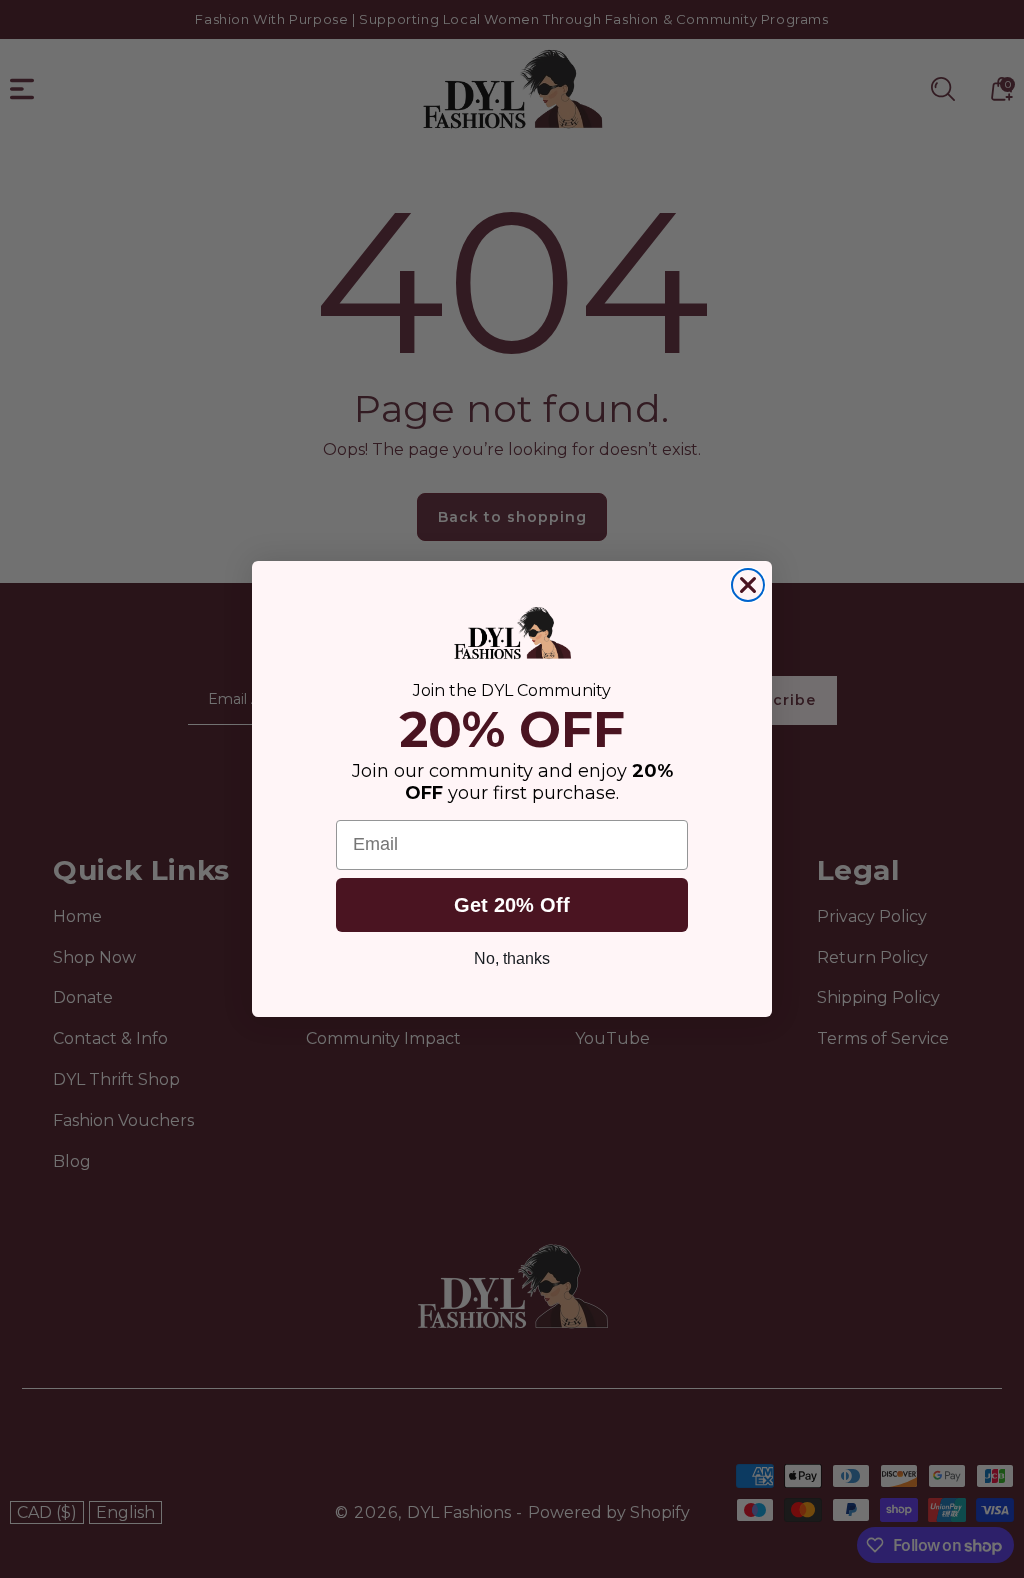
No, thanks (512, 958)
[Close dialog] (748, 585)
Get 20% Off (512, 905)
